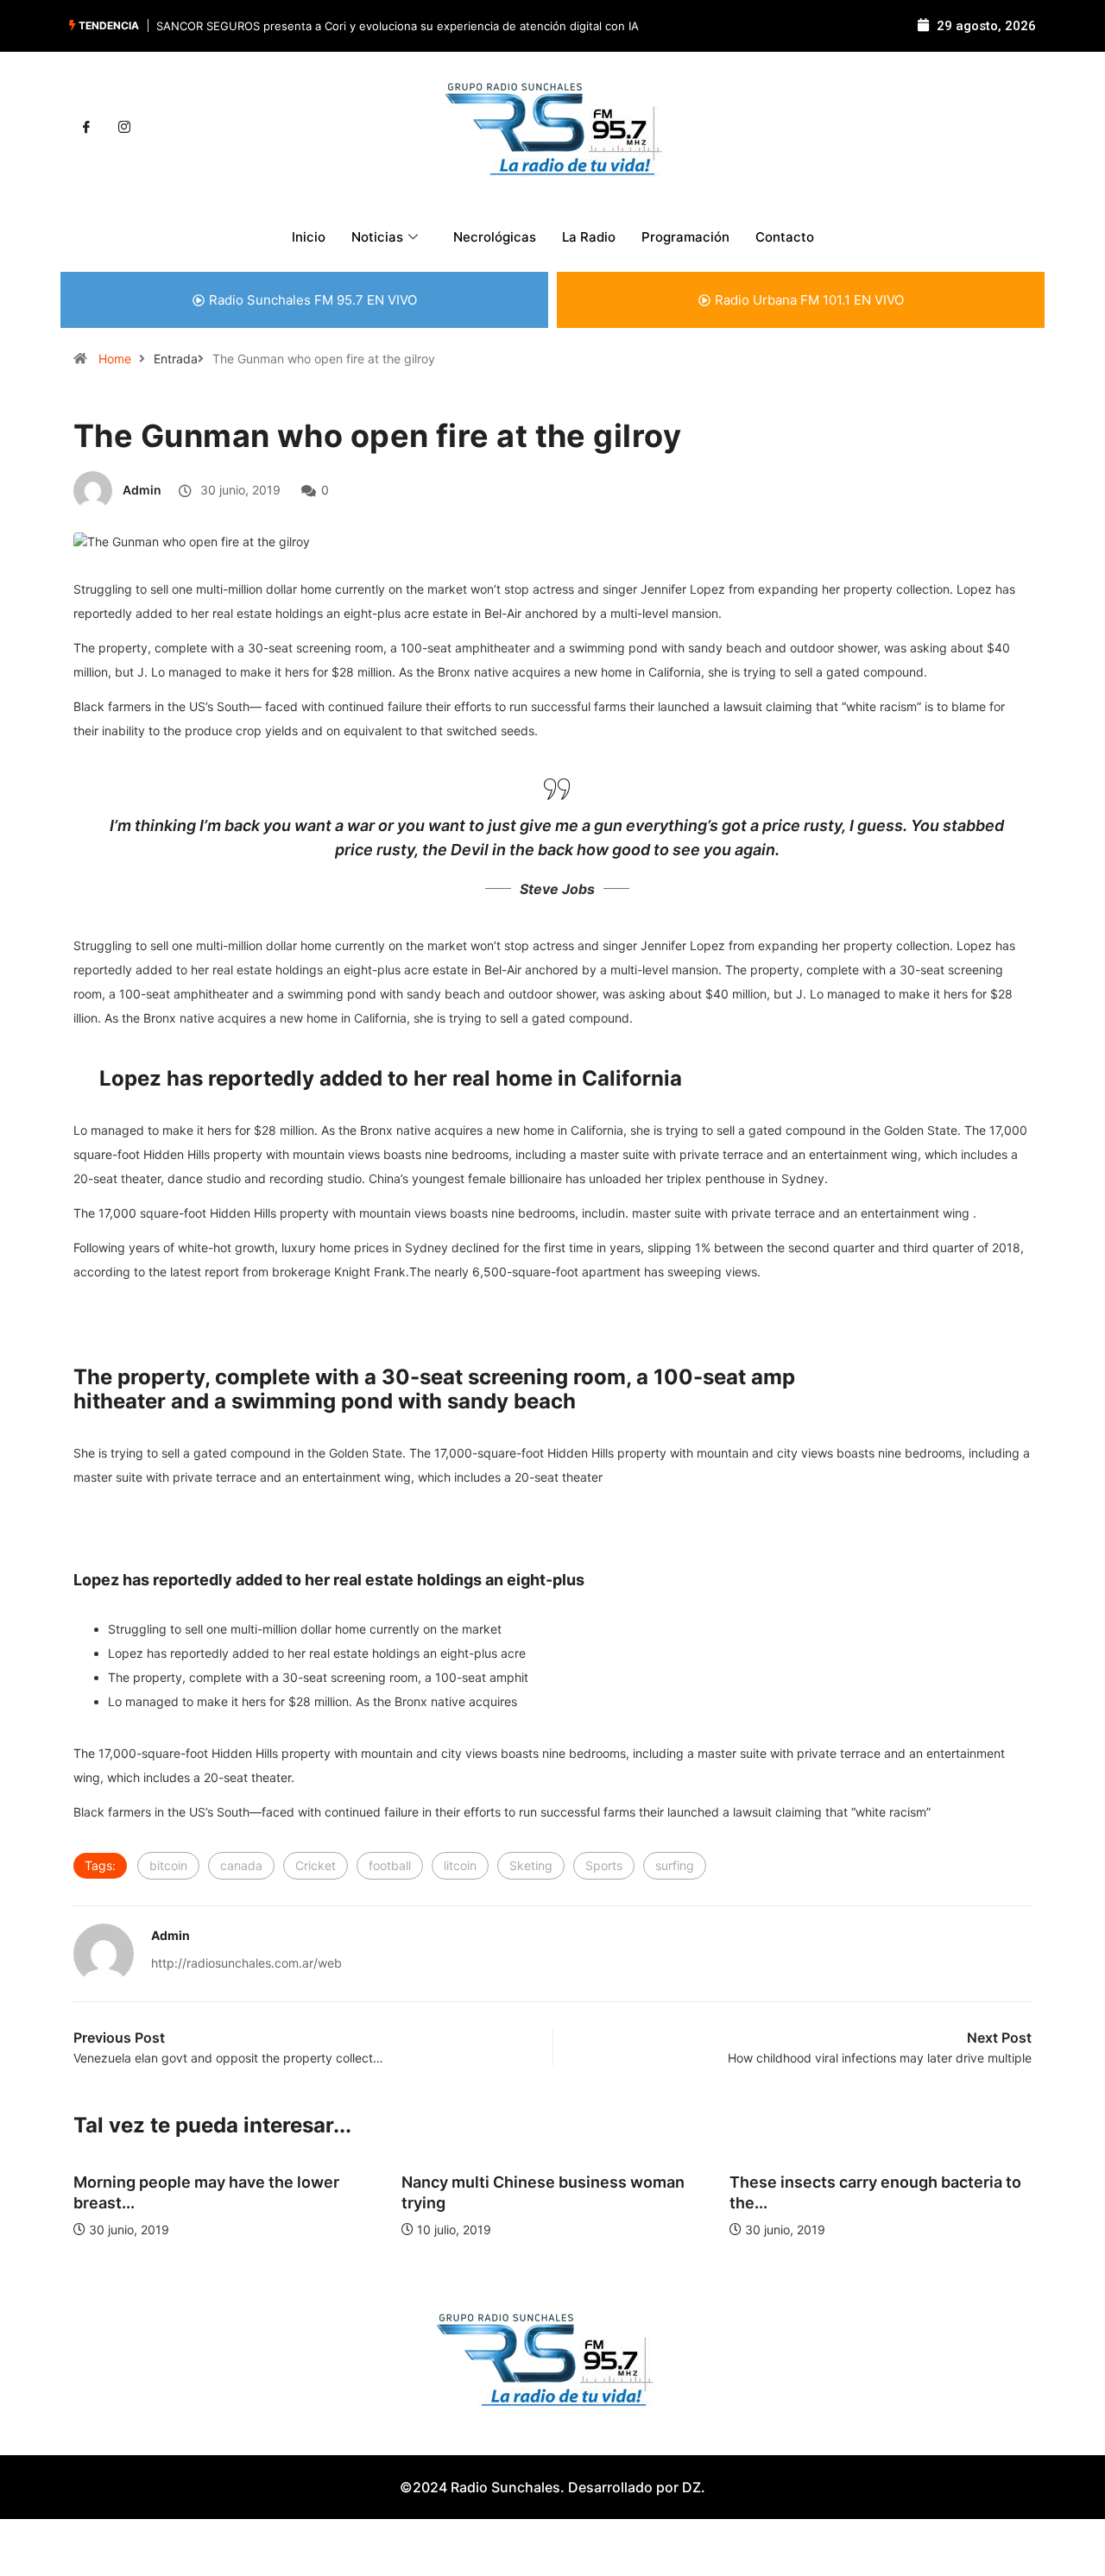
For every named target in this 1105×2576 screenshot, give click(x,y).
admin (142, 490)
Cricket (316, 1865)
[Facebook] (86, 128)
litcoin (460, 1865)
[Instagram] (124, 128)
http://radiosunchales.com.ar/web (246, 1963)
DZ (691, 2487)
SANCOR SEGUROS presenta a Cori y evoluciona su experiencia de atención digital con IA (398, 26)
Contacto (785, 237)
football (390, 1865)
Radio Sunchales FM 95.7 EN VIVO (313, 300)
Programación (685, 237)
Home (115, 359)
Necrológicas (495, 237)
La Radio (589, 237)
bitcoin (168, 1865)
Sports (604, 1865)
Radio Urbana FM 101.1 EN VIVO (809, 300)
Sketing (531, 1865)
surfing (675, 1865)
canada (241, 1865)
